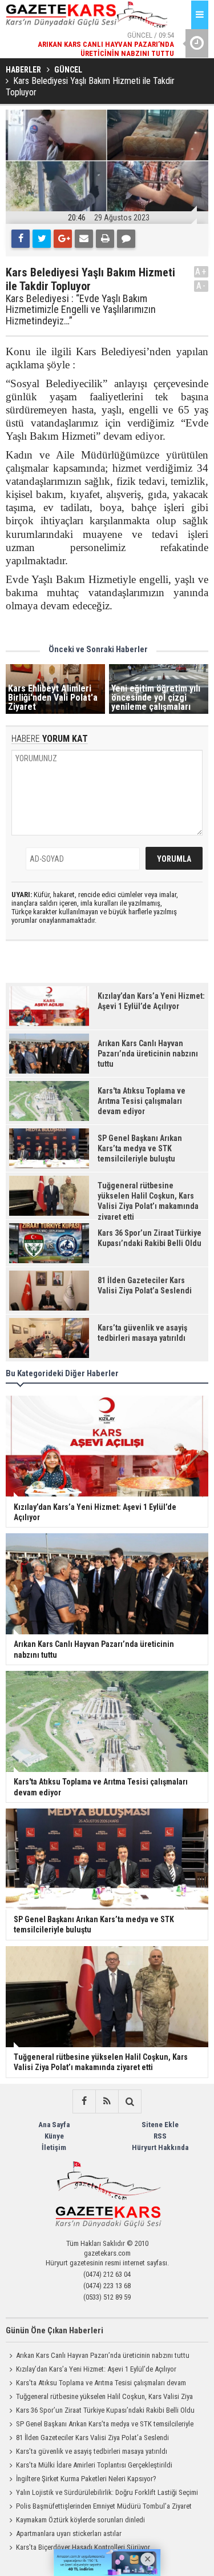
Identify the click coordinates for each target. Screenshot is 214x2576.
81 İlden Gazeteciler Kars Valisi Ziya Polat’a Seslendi (92, 2438)
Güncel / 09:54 (106, 31)
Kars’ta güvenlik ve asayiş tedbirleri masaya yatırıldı (92, 2451)
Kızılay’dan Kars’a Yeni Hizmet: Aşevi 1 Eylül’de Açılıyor (96, 2369)
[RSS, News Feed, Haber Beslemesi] (107, 2101)
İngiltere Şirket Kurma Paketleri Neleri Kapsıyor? (86, 2479)
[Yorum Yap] (126, 239)
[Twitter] (42, 239)
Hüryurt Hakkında (160, 2147)
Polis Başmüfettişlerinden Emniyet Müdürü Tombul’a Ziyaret (104, 2506)
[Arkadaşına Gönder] (84, 239)
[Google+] (63, 239)
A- (201, 286)
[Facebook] (21, 239)
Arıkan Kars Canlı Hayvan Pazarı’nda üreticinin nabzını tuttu (103, 2355)
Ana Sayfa (54, 2125)
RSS (160, 2136)
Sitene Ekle (160, 2125)
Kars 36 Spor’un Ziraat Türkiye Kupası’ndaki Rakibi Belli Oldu (105, 2410)
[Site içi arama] (130, 2101)
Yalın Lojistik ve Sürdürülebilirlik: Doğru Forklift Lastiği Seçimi (107, 2492)
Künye (54, 2136)
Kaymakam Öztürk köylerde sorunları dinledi (80, 2520)
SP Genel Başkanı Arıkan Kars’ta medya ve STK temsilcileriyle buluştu (100, 2425)
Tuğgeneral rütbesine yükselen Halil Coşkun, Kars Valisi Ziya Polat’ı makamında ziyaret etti (99, 2398)
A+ (201, 272)
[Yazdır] (105, 239)
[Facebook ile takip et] (84, 2101)
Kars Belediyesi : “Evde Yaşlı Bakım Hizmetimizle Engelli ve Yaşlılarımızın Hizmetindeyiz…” (81, 310)
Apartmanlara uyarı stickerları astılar (69, 2533)
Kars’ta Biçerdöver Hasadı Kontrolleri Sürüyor (83, 2547)
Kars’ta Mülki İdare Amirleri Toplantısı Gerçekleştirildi (94, 2465)
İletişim (54, 2147)
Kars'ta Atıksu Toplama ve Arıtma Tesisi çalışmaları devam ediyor (96, 2384)
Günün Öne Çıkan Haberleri (54, 2330)
